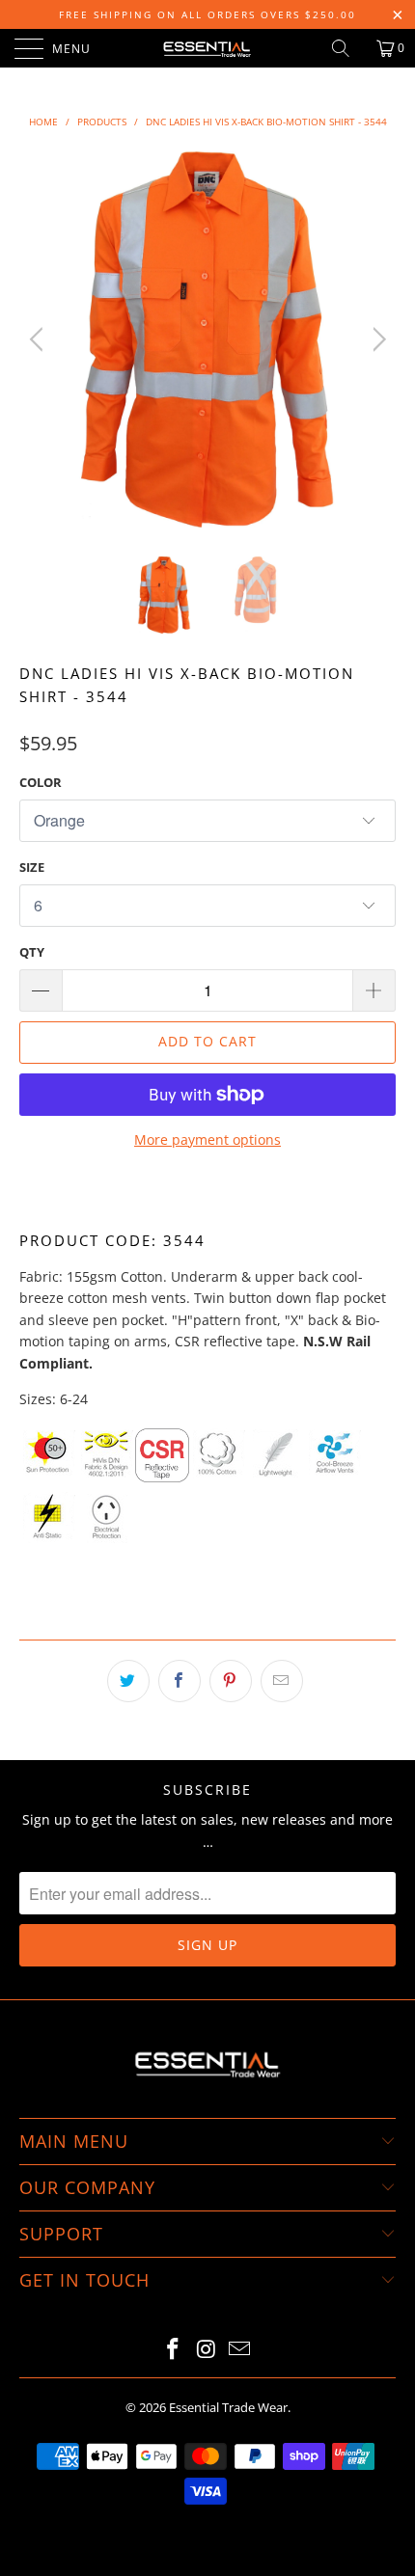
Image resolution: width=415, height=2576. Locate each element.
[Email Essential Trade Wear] (240, 2350)
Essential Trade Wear (228, 2407)
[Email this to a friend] (282, 1681)
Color (41, 782)
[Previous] (39, 339)
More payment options (207, 1139)
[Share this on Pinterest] (231, 1681)
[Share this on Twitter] (128, 1681)
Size (32, 867)
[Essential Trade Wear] (208, 48)
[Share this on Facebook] (180, 1681)
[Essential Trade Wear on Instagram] (207, 2350)
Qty (32, 952)
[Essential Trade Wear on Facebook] (173, 2350)
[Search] (347, 48)
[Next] (376, 339)
